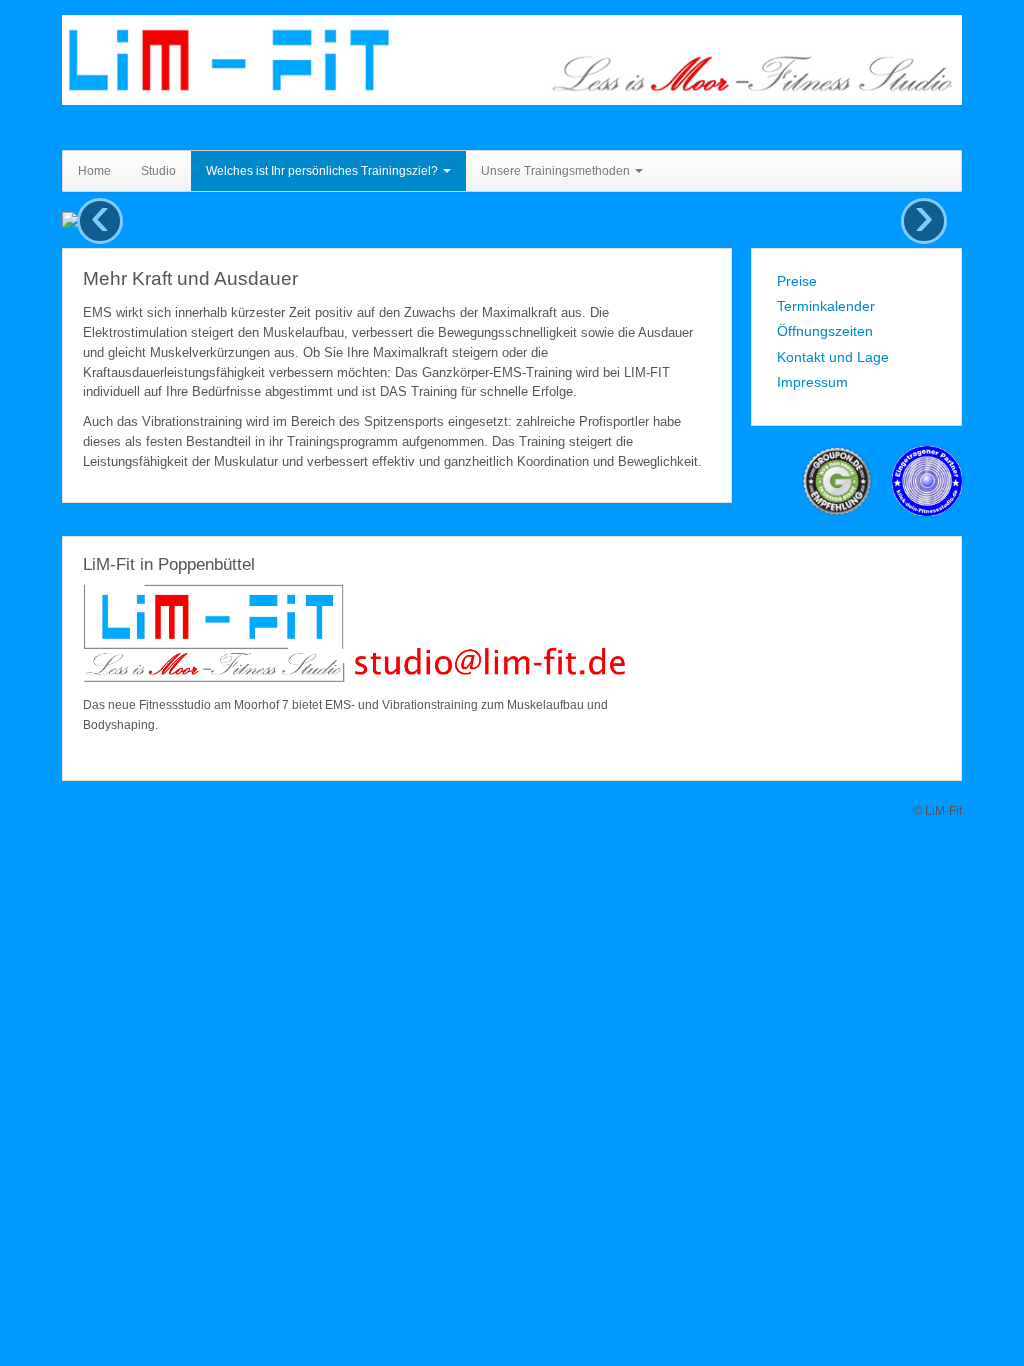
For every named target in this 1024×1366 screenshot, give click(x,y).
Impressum (812, 382)
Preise (797, 281)
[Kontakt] (355, 638)
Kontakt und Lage (833, 357)
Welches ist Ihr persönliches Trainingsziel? (323, 171)
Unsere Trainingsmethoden (557, 171)
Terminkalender (826, 306)
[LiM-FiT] (512, 59)
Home (94, 171)
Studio (158, 171)
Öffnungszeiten (825, 331)
